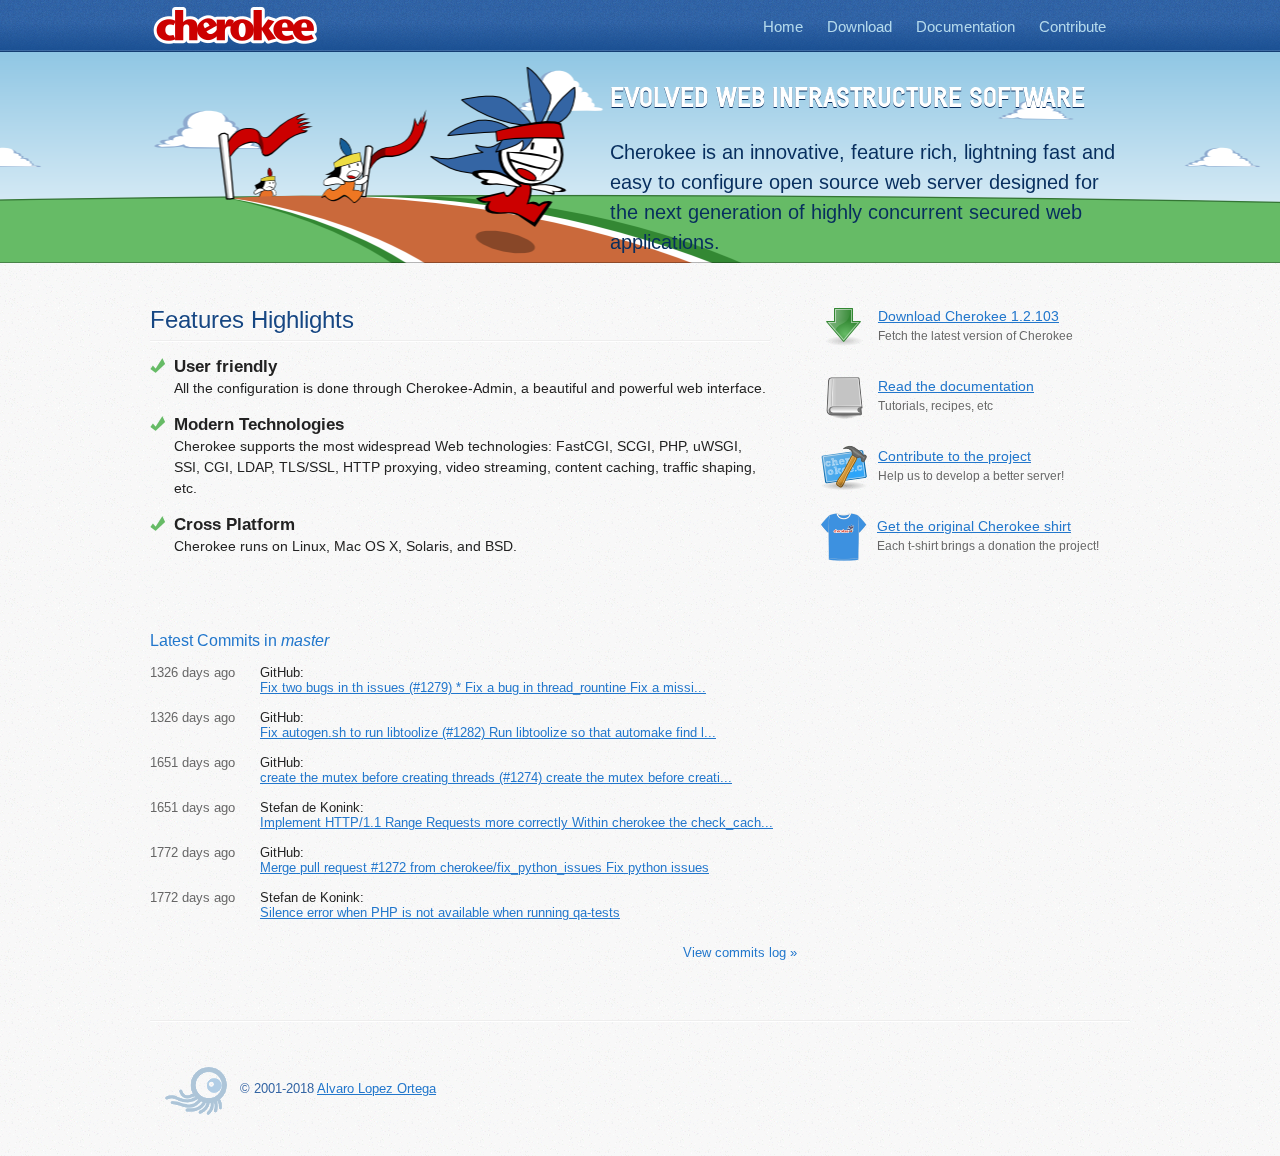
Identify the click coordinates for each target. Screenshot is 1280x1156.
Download (859, 26)
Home (783, 26)
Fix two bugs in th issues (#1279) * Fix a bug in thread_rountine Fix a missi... (483, 687)
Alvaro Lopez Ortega (376, 1089)
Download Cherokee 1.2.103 (968, 316)
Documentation (965, 26)
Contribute (1072, 26)
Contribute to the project (954, 456)
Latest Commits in (239, 640)
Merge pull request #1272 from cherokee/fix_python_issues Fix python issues (484, 867)
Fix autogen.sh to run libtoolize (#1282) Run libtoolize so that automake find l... (488, 732)
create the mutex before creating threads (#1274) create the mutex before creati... (496, 777)
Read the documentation (956, 386)
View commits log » (740, 952)
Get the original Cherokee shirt (974, 526)
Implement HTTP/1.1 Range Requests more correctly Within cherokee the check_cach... (516, 822)
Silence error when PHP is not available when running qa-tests (440, 912)
